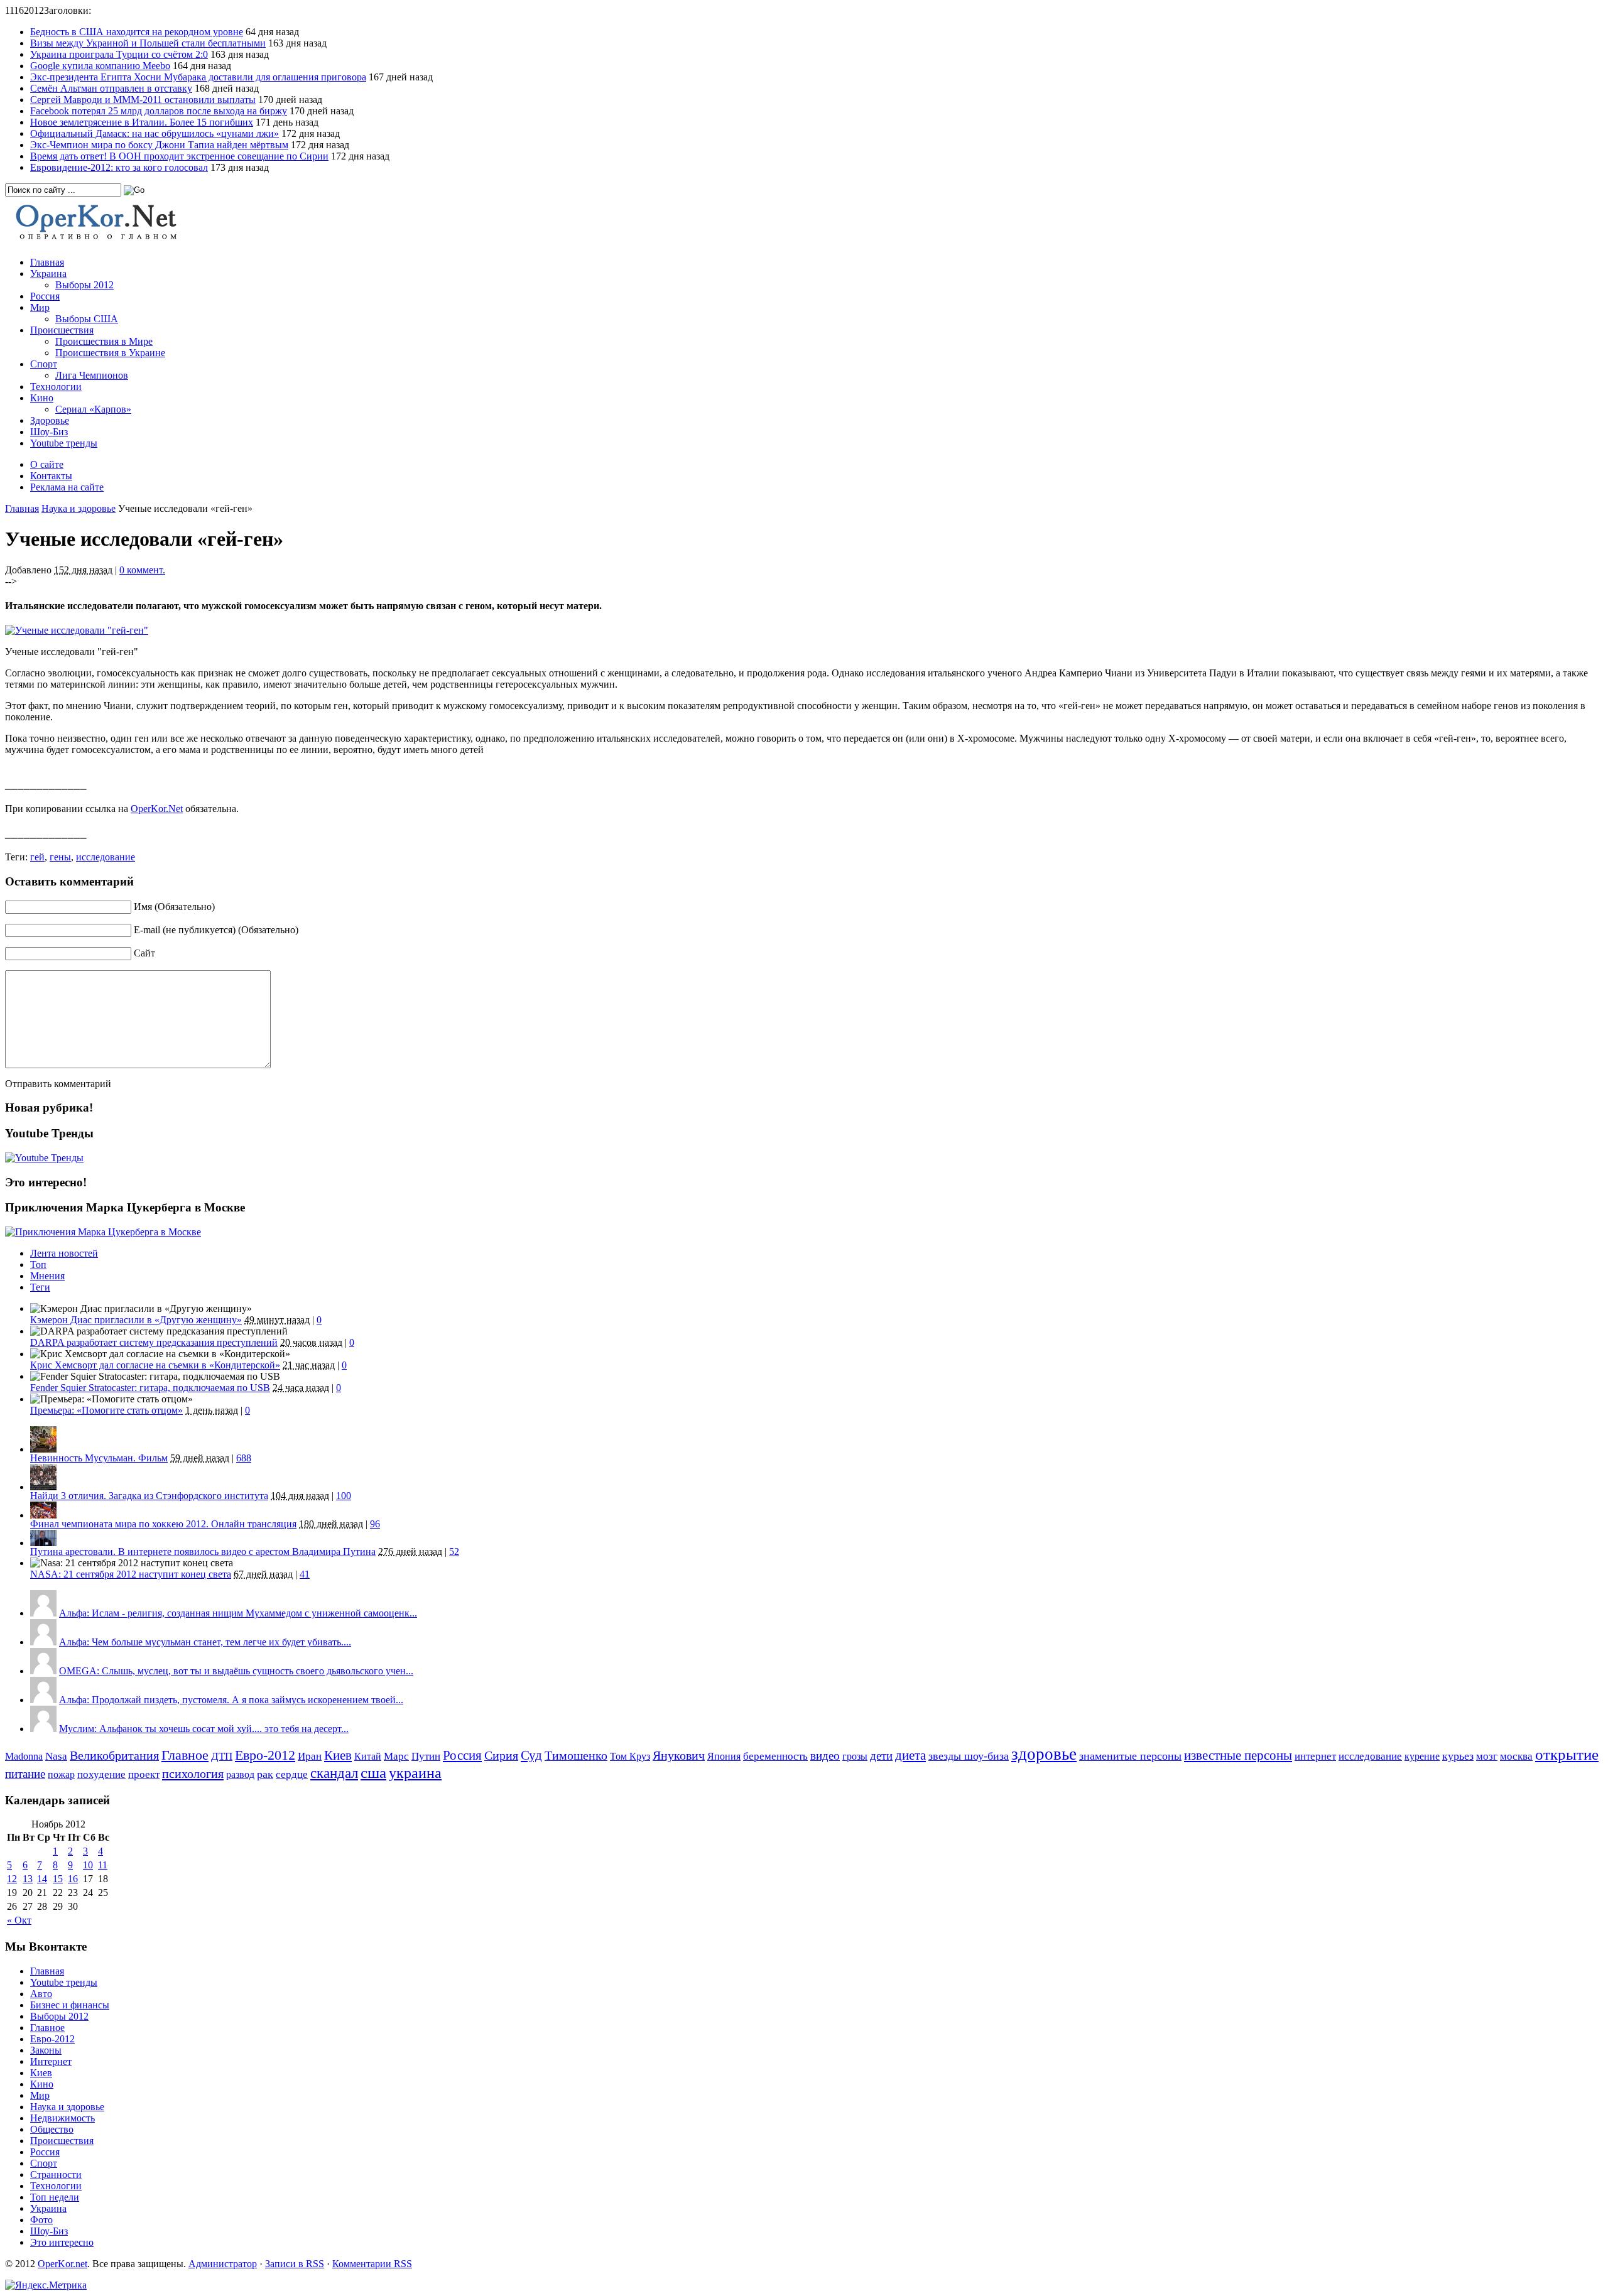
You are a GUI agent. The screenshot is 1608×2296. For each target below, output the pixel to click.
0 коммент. (142, 570)
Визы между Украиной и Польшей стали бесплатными (148, 43)
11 (103, 1865)
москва (1516, 1756)
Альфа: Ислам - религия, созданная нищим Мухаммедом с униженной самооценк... (238, 1613)
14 (42, 1879)
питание (25, 1774)
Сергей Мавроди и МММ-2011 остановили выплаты (143, 100)
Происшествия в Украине (110, 353)
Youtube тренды (64, 443)
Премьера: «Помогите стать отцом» (106, 1410)
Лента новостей (64, 1253)
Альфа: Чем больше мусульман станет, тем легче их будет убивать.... (205, 1642)
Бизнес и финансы (70, 2005)
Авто (41, 1994)
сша (373, 1773)
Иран (310, 1756)
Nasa (56, 1756)
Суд (531, 1755)
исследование (106, 857)
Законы (46, 2050)
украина (415, 1773)
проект (144, 1774)
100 (344, 1496)
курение (1422, 1756)
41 (305, 1574)
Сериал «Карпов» (93, 409)
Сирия (501, 1756)
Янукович (679, 1755)
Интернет (51, 2061)
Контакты (51, 476)
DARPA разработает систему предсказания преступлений (154, 1342)
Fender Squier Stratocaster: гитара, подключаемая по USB (150, 1388)
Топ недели (55, 2197)
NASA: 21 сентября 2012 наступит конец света (131, 1574)
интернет (1315, 1756)
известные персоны (1238, 1755)
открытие (1567, 1754)
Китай (368, 1756)
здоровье (1044, 1754)
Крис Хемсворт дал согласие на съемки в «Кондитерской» (155, 1365)
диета (910, 1755)
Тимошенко (576, 1756)
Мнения (47, 1276)
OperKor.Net (157, 809)
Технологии (56, 387)
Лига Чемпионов (92, 375)
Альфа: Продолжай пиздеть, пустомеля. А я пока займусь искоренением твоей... (231, 1700)
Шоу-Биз (49, 432)
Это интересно (62, 2242)
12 (12, 1879)
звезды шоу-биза (969, 1756)
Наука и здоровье (79, 508)
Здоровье (50, 420)
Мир (40, 307)
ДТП (222, 1756)
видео (825, 1756)
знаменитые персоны (1130, 1756)
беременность (775, 1756)
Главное (185, 1755)
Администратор (223, 2264)
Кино (42, 398)
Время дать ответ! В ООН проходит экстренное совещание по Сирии (179, 156)
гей (37, 857)
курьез (1458, 1756)
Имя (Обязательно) (174, 907)
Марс (396, 1756)
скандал (334, 1773)
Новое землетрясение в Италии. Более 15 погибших (142, 122)
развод (240, 1774)
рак (265, 1774)
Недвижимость (62, 2118)
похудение (101, 1774)
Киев (338, 1755)
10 (88, 1865)
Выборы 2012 (84, 285)
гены (60, 857)
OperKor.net (62, 2264)
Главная (47, 262)
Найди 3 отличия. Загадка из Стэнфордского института (149, 1496)
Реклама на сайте (67, 487)
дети (881, 1756)
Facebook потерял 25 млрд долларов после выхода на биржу (159, 111)
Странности (56, 2174)
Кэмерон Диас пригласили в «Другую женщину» (136, 1320)
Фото (41, 2220)
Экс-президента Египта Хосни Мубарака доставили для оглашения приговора (198, 77)
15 (58, 1879)
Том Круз (630, 1756)
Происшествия (62, 330)
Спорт (44, 364)
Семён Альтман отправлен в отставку (111, 88)
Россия (45, 296)
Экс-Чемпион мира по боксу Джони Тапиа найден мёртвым (159, 145)
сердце (292, 1774)
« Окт (19, 1920)
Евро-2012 (265, 1755)
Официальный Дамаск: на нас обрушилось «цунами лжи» (155, 133)
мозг (1487, 1756)
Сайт (144, 953)
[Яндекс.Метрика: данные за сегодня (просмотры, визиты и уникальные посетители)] (46, 2285)
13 (28, 1879)
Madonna (24, 1756)
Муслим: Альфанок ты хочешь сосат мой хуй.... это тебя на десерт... (204, 1729)
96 (375, 1524)
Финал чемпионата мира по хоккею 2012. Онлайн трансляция (163, 1524)
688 (244, 1458)
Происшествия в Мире (104, 341)
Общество (52, 2129)
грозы (855, 1756)
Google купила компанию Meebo (100, 66)
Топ (38, 1264)
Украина (48, 273)
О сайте (47, 464)
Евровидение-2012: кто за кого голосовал (119, 167)
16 (73, 1879)
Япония (724, 1756)
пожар (61, 1774)
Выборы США (87, 319)
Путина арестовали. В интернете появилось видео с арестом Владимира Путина (203, 1551)
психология (193, 1773)
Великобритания (114, 1755)
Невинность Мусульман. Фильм (99, 1458)
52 (454, 1551)
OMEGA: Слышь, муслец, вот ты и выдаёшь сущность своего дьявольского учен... (236, 1671)
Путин (426, 1756)
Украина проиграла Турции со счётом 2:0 (119, 54)
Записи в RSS (295, 2264)
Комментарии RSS (372, 2264)
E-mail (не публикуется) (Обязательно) (216, 930)
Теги (40, 1287)
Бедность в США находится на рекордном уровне (137, 32)
